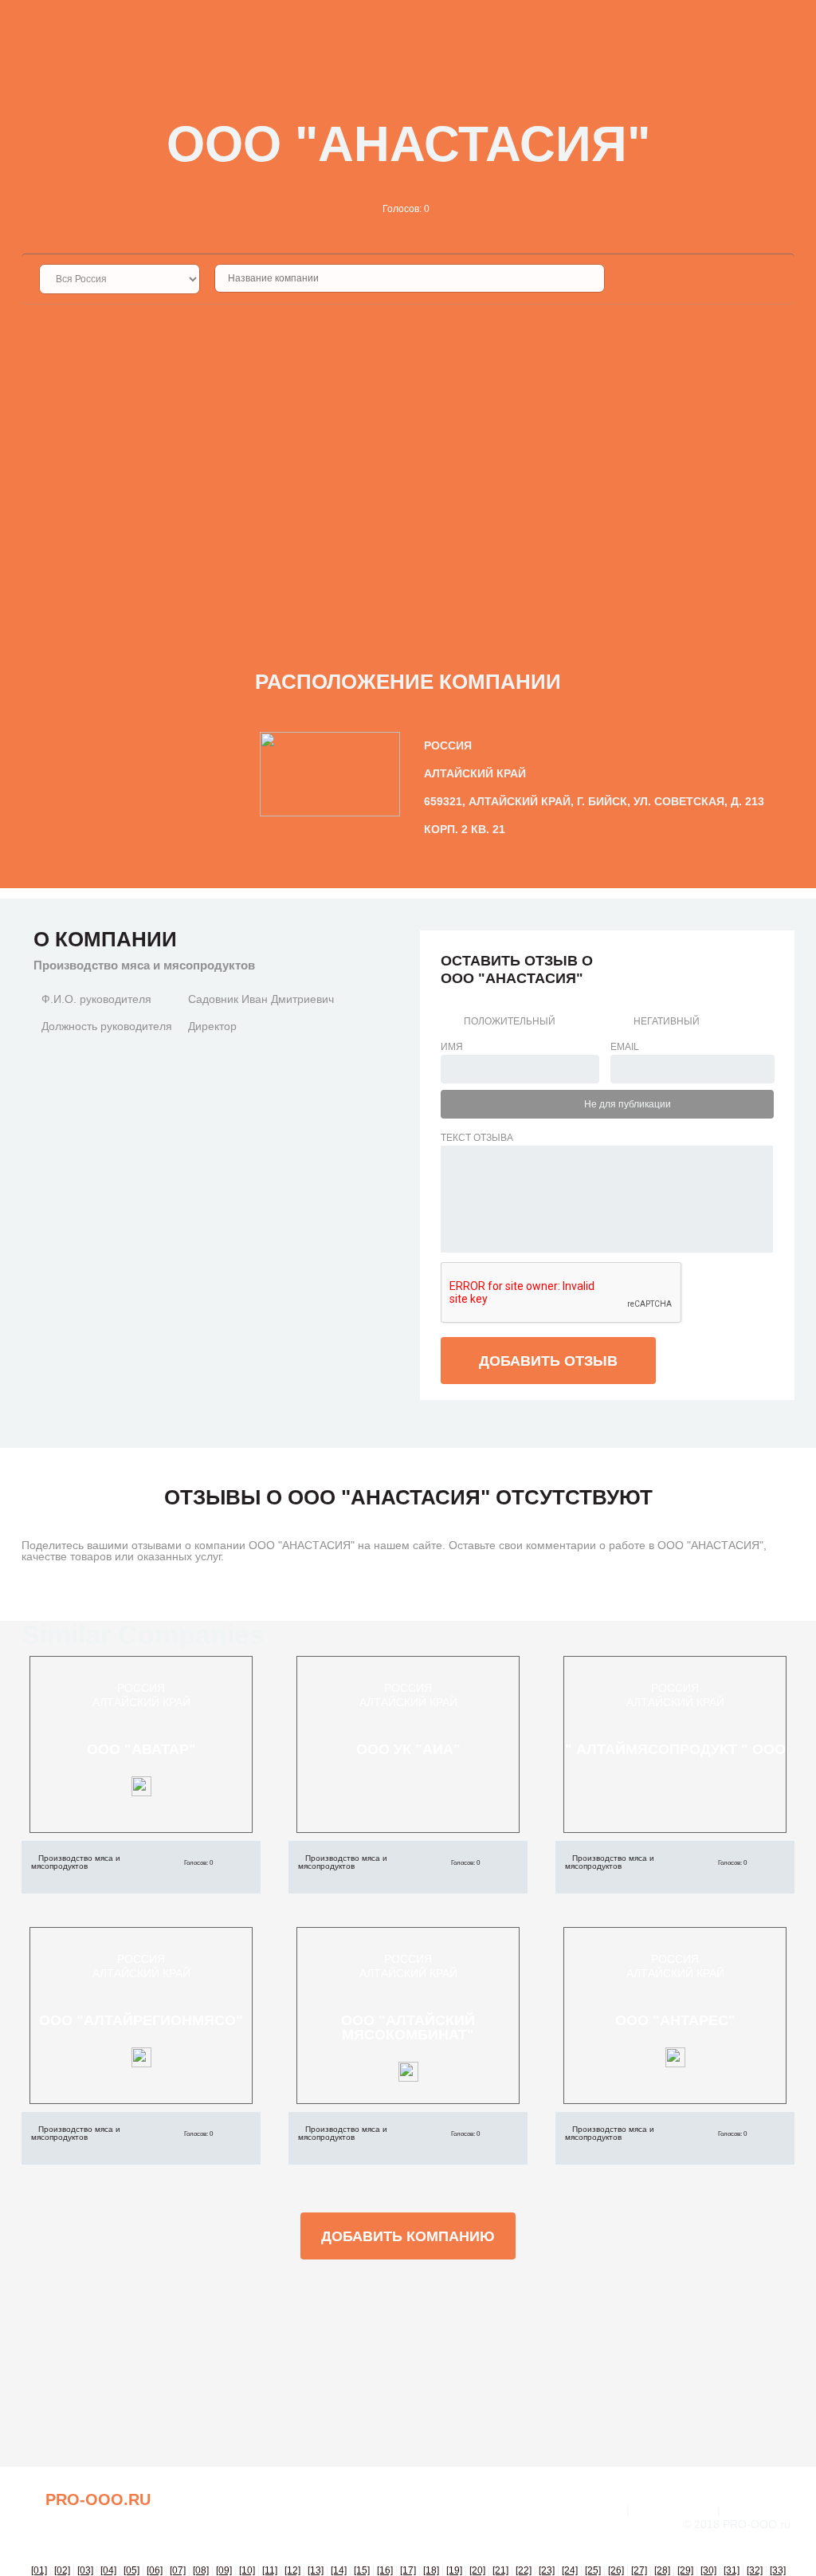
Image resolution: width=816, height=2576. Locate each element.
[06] (155, 2570)
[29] (685, 2570)
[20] (477, 2570)
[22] (524, 2570)
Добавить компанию (408, 2236)
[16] (385, 2570)
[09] (224, 2570)
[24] (570, 2570)
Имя (452, 1047)
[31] (732, 2570)
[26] (616, 2570)
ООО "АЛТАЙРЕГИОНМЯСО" (141, 2020)
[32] (755, 2570)
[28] (662, 2570)
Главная (598, 2510)
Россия (141, 1688)
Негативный (667, 1021)
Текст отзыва (477, 1138)
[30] (708, 2570)
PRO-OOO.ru (98, 2499)
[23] (547, 2570)
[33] (778, 2570)
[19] (454, 2570)
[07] (178, 2570)
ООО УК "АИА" (408, 1749)
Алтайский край (141, 1702)
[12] (292, 2570)
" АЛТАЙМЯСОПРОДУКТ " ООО (675, 1749)
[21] (500, 2570)
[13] (316, 2570)
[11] (270, 2570)
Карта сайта (759, 2510)
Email (625, 1047)
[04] (108, 2570)
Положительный (510, 1021)
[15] (362, 2570)
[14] (339, 2570)
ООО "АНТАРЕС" (675, 2020)
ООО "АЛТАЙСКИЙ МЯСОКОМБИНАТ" (408, 2027)
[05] (131, 2570)
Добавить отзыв (548, 1361)
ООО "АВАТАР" (141, 1749)
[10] (247, 2570)
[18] (431, 2570)
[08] (201, 2570)
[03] (85, 2570)
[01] (39, 2570)
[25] (593, 2570)
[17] (408, 2570)
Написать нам (673, 2510)
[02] (62, 2570)
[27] (639, 2570)
